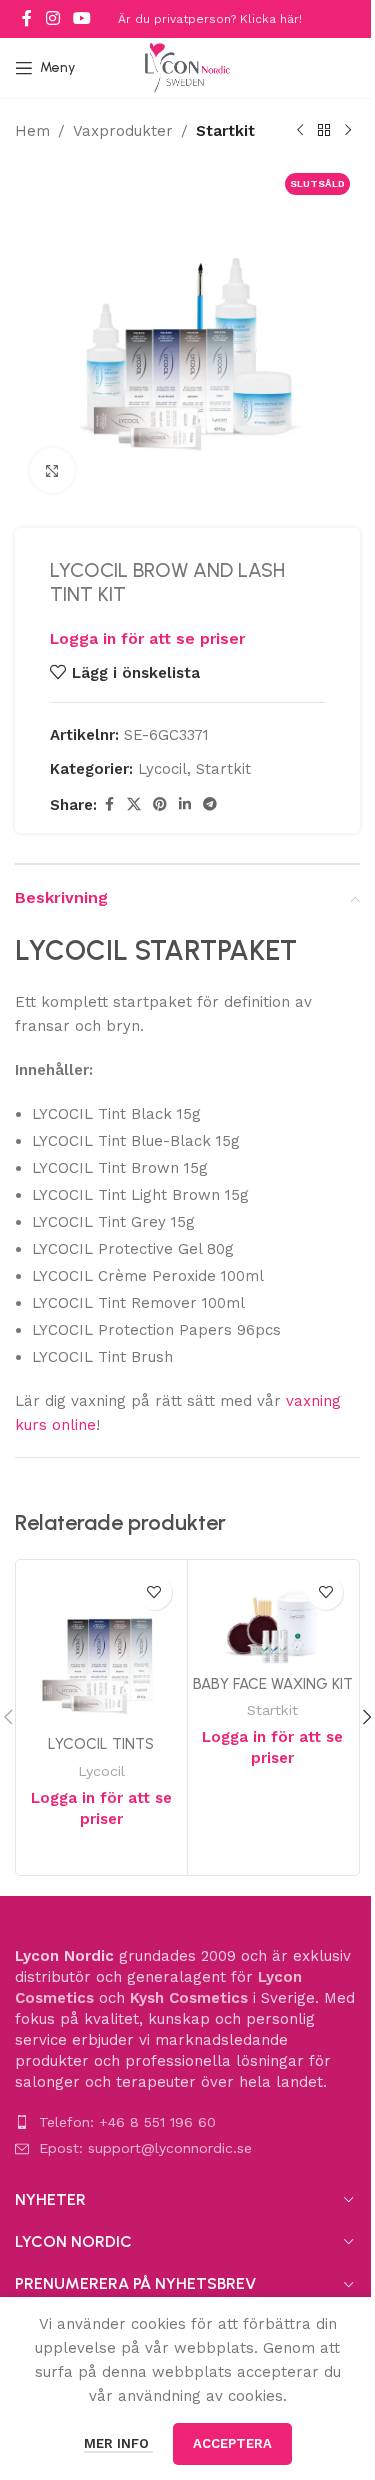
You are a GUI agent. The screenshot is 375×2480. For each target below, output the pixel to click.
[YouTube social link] (81, 18)
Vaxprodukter (123, 131)
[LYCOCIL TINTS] (101, 1645)
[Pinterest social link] (160, 804)
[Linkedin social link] (185, 804)
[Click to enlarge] (52, 470)
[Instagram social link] (52, 18)
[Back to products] (324, 131)
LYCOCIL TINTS (101, 1744)
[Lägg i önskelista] (154, 1592)
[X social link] (134, 804)
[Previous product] (300, 131)
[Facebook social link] (27, 18)
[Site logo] (187, 67)
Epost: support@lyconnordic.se (145, 2148)
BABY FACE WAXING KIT (273, 1684)
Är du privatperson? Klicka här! (210, 19)
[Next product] (348, 131)
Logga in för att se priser (147, 638)
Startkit (225, 131)
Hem (32, 131)
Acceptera (232, 2443)
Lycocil (162, 769)
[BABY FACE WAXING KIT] (273, 1615)
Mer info (118, 2443)
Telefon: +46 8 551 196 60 (127, 2122)
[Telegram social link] (210, 804)
